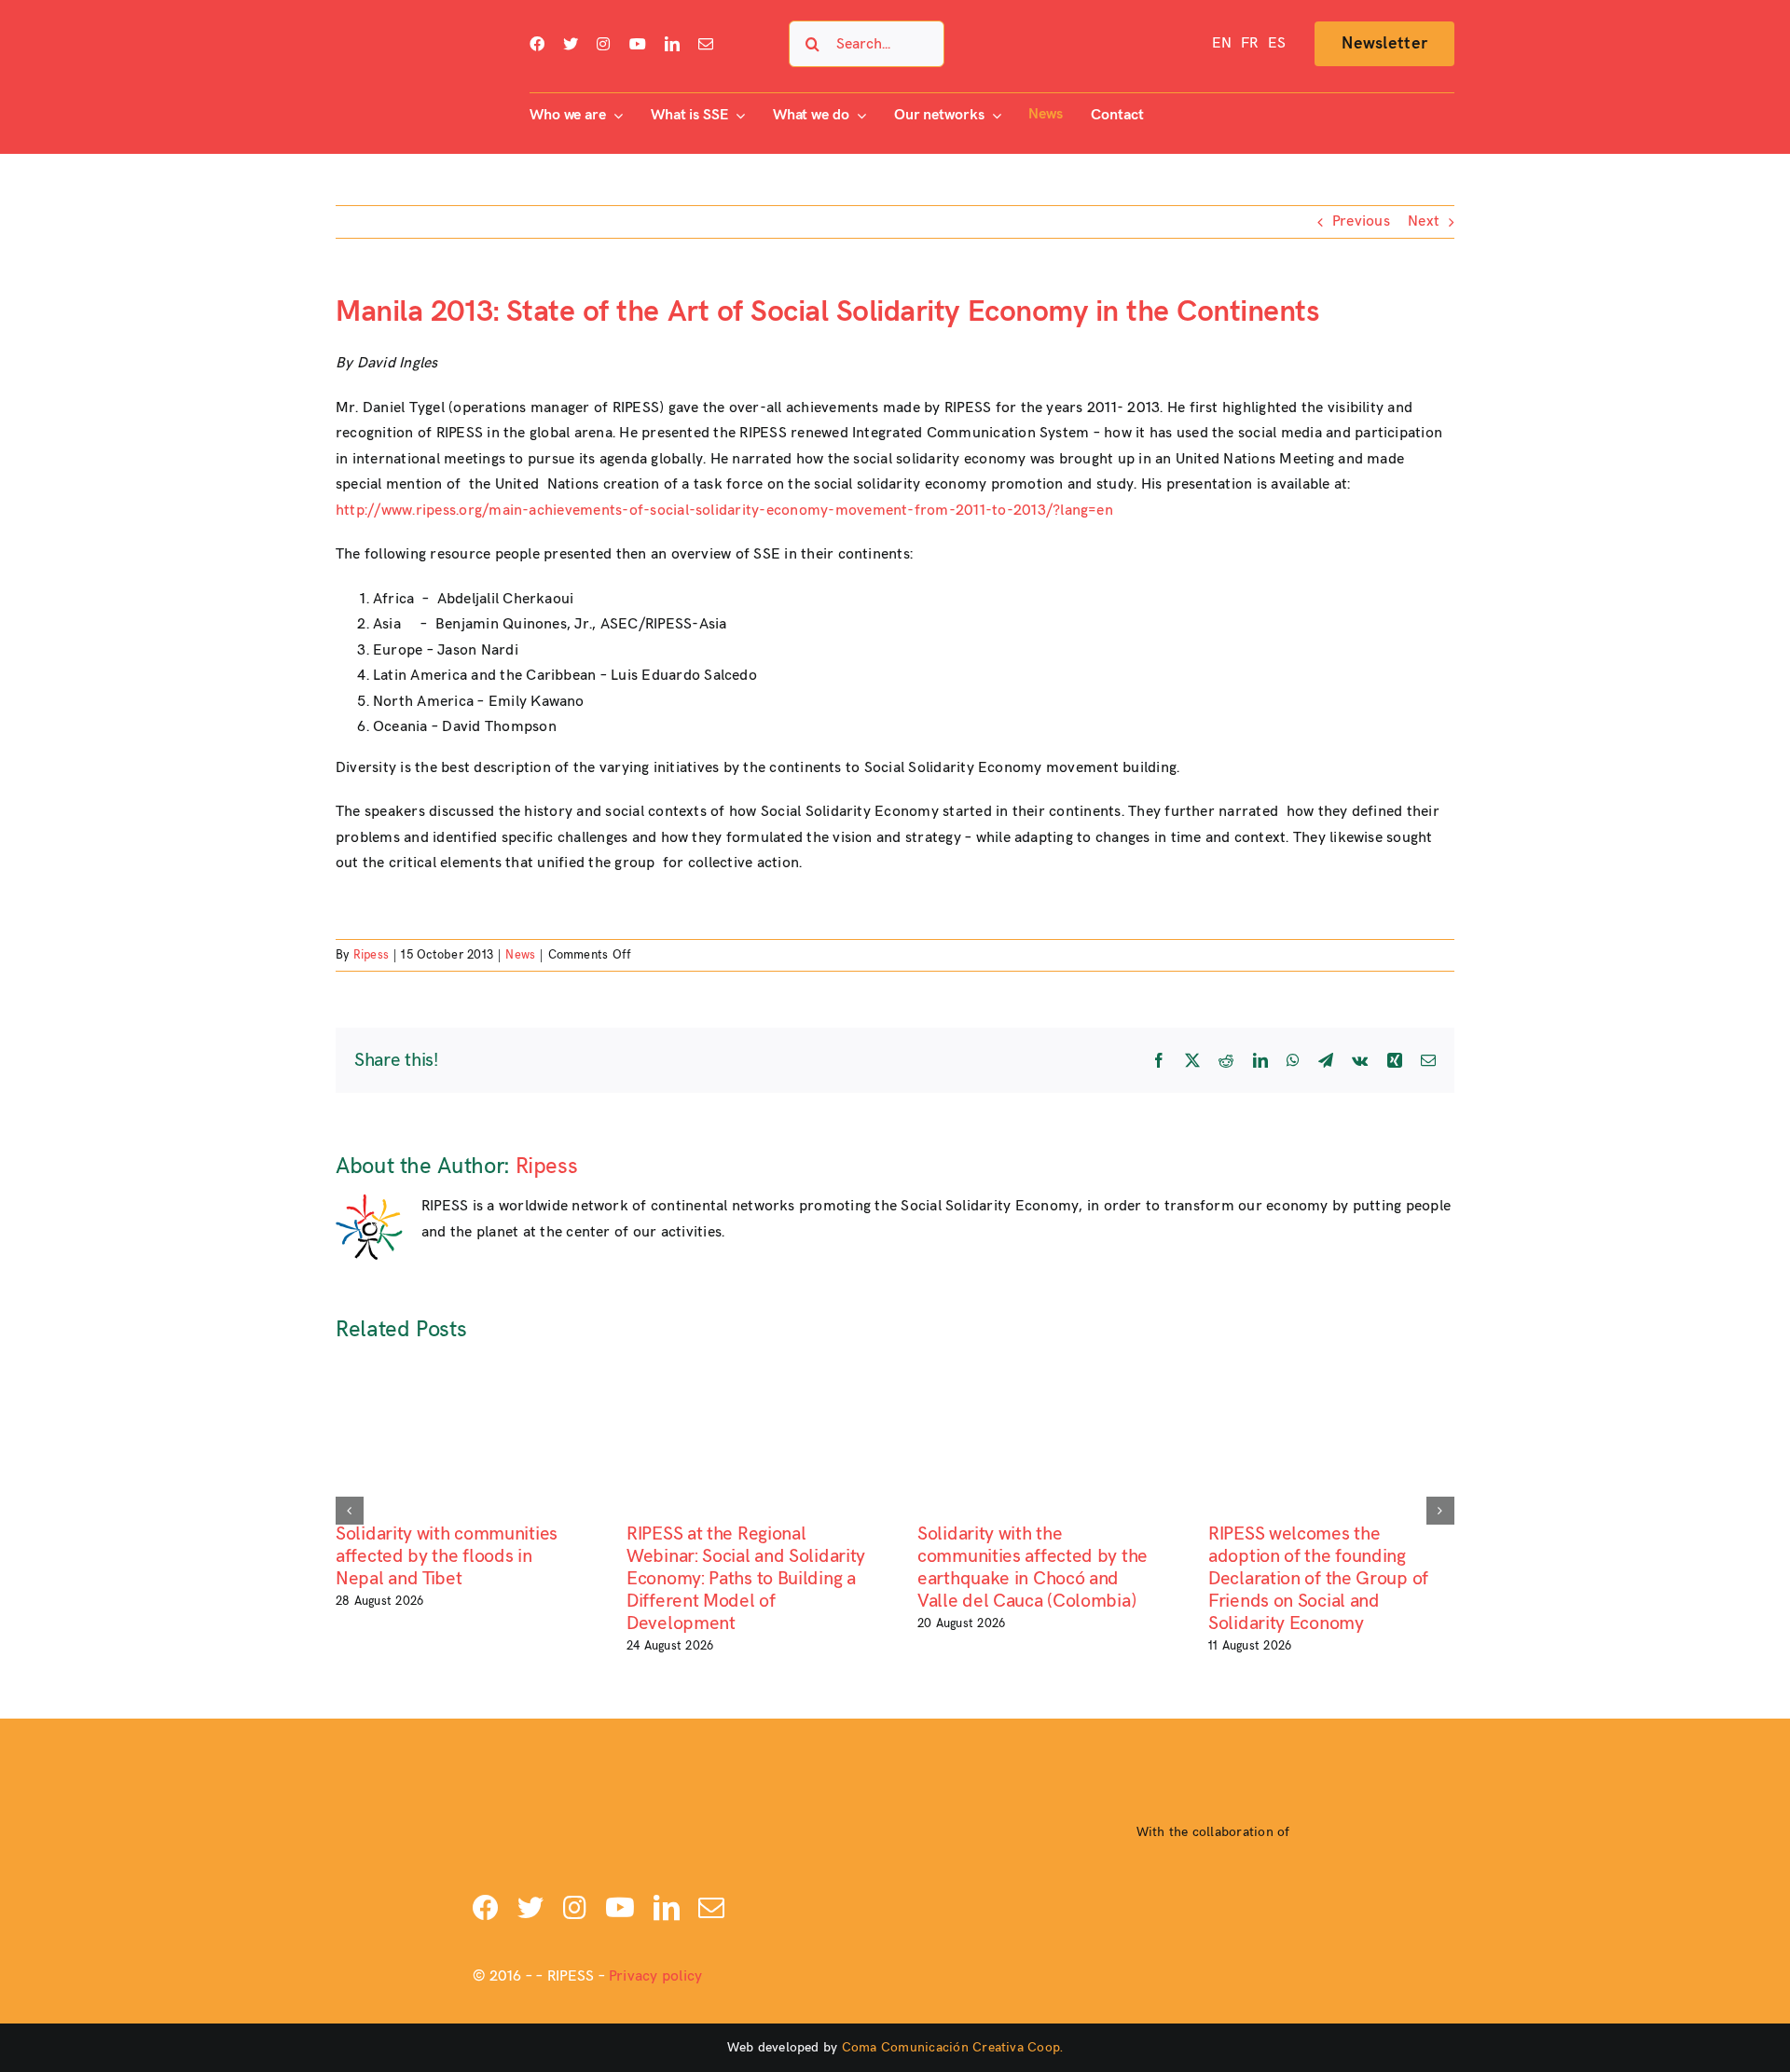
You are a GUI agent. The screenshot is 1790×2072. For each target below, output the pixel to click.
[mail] (706, 44)
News (520, 955)
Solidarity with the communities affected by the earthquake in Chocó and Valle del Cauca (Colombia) (1033, 1568)
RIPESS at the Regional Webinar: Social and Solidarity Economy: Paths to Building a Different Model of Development (746, 1579)
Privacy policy (655, 1976)
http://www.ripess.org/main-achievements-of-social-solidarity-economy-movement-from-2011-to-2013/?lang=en (724, 511)
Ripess (371, 955)
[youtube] (638, 44)
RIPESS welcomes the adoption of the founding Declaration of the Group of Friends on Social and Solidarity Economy (1318, 1579)
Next (1424, 221)
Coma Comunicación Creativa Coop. (953, 2047)
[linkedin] (672, 44)
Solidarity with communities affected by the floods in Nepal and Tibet (447, 1556)
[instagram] (603, 44)
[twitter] (571, 44)
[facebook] (537, 44)
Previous (1361, 221)
